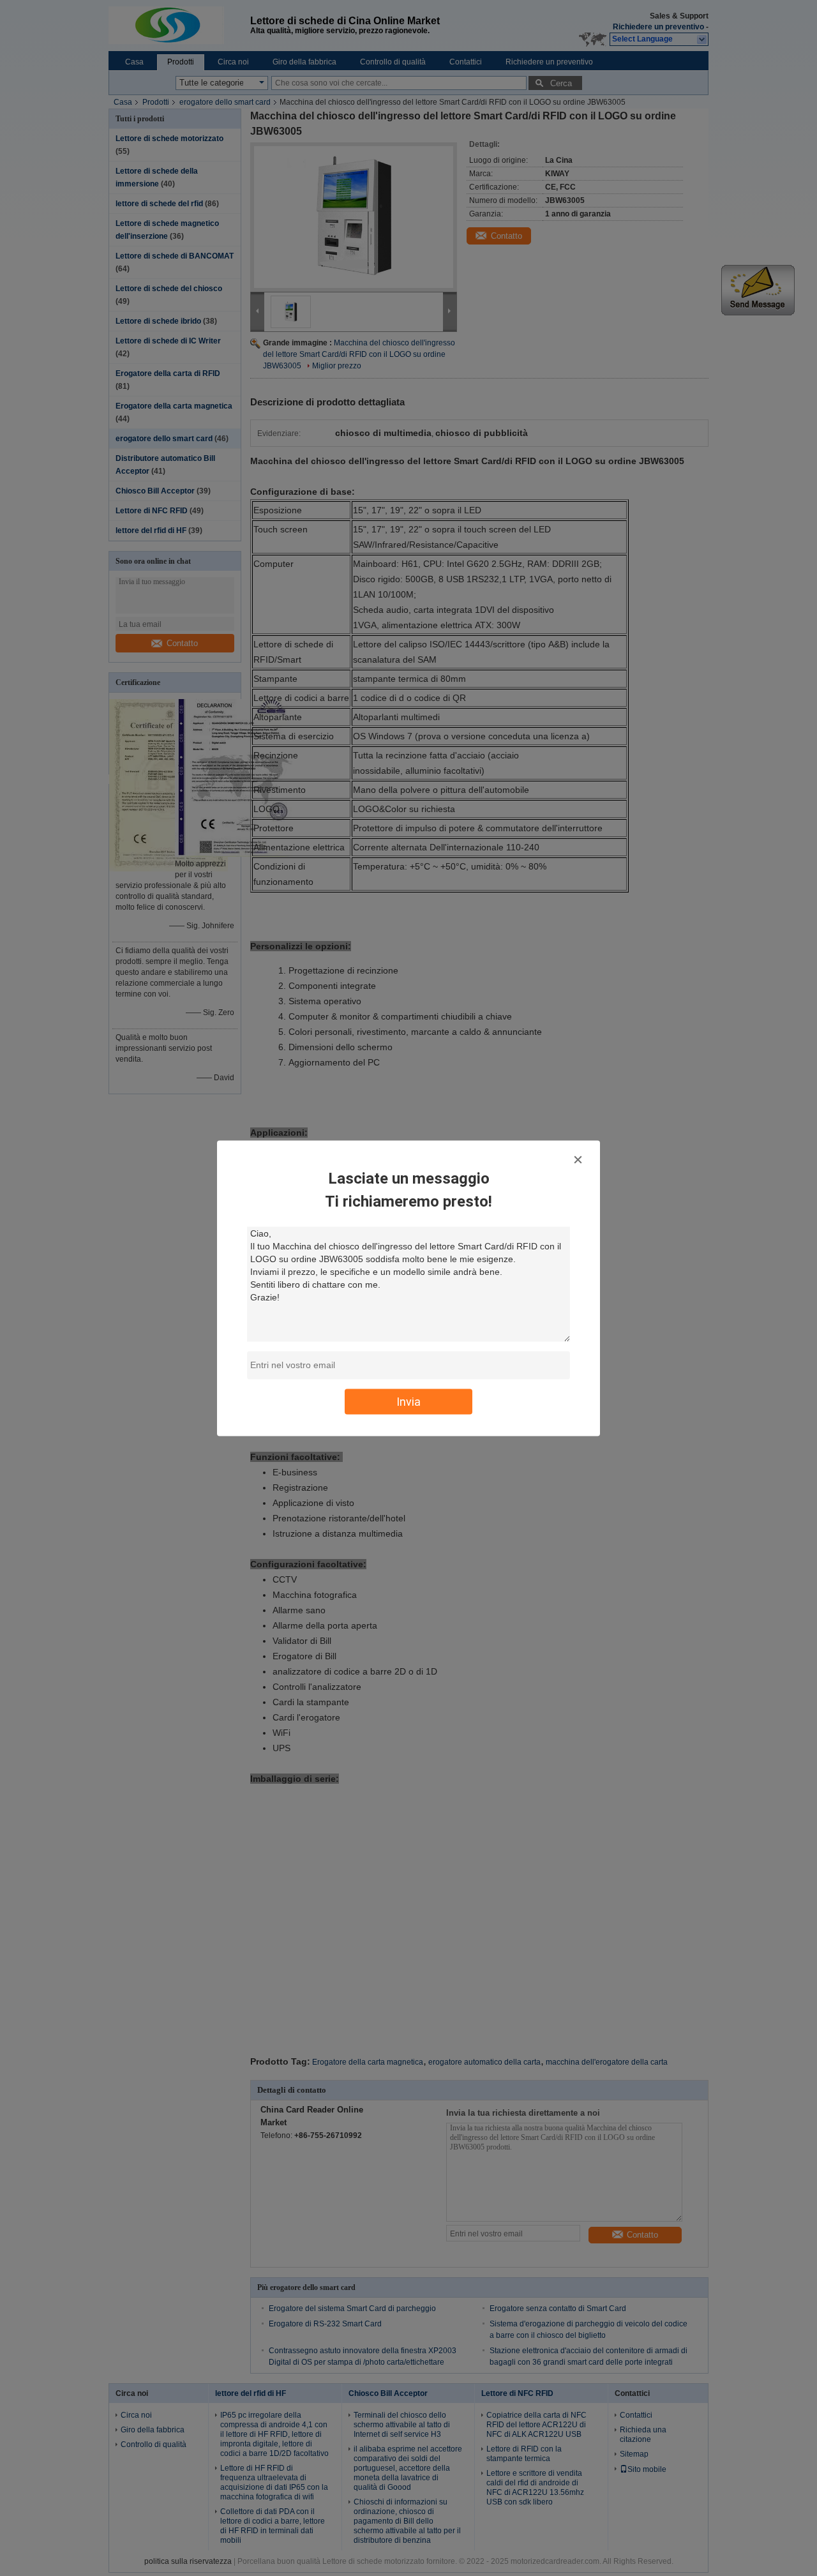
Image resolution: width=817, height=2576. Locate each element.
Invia (408, 1401)
